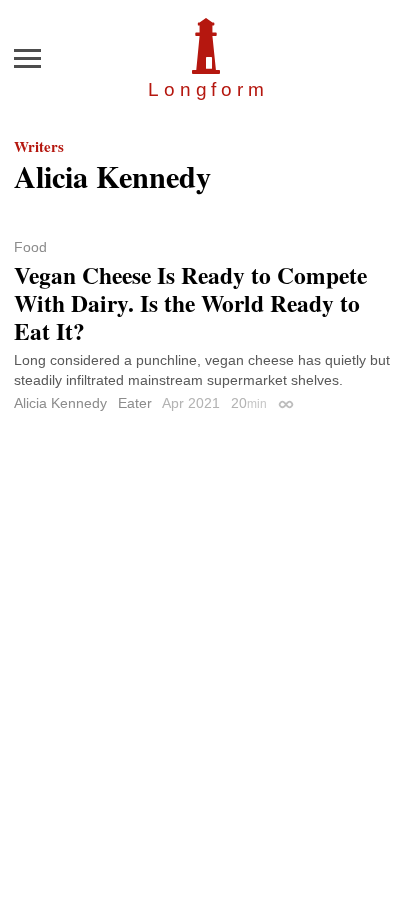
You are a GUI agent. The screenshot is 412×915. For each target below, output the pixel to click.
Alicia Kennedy (60, 403)
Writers (39, 146)
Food (30, 247)
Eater (135, 403)
